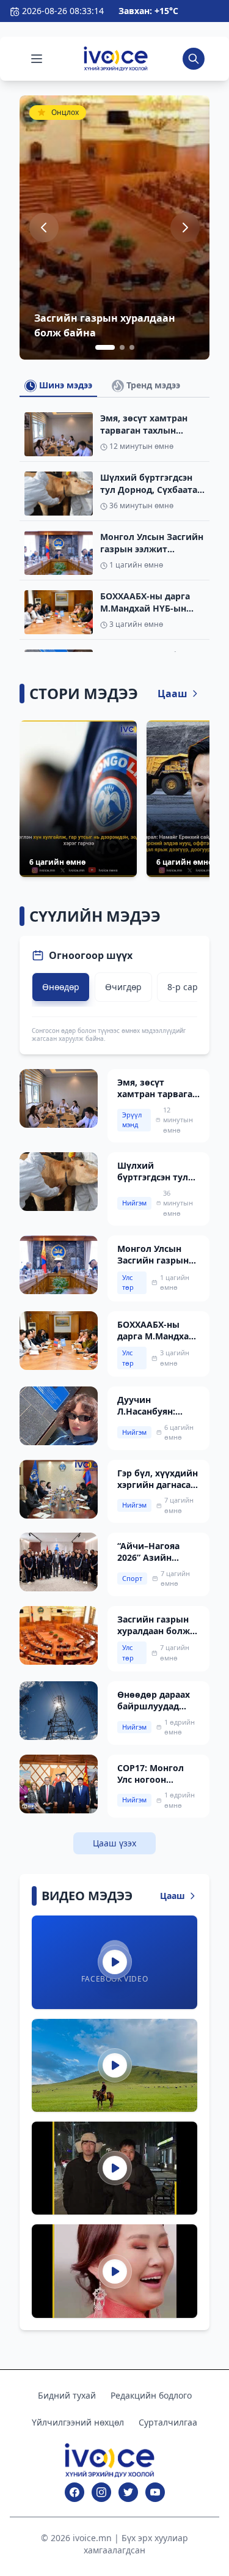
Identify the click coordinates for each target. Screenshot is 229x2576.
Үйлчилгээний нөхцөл (78, 2422)
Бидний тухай (67, 2395)
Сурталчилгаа (168, 2422)
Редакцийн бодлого (151, 2395)
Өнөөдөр (61, 987)
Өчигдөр (123, 987)
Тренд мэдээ (152, 385)
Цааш (173, 694)
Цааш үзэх (114, 1843)
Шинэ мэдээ (64, 385)
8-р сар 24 (189, 987)
